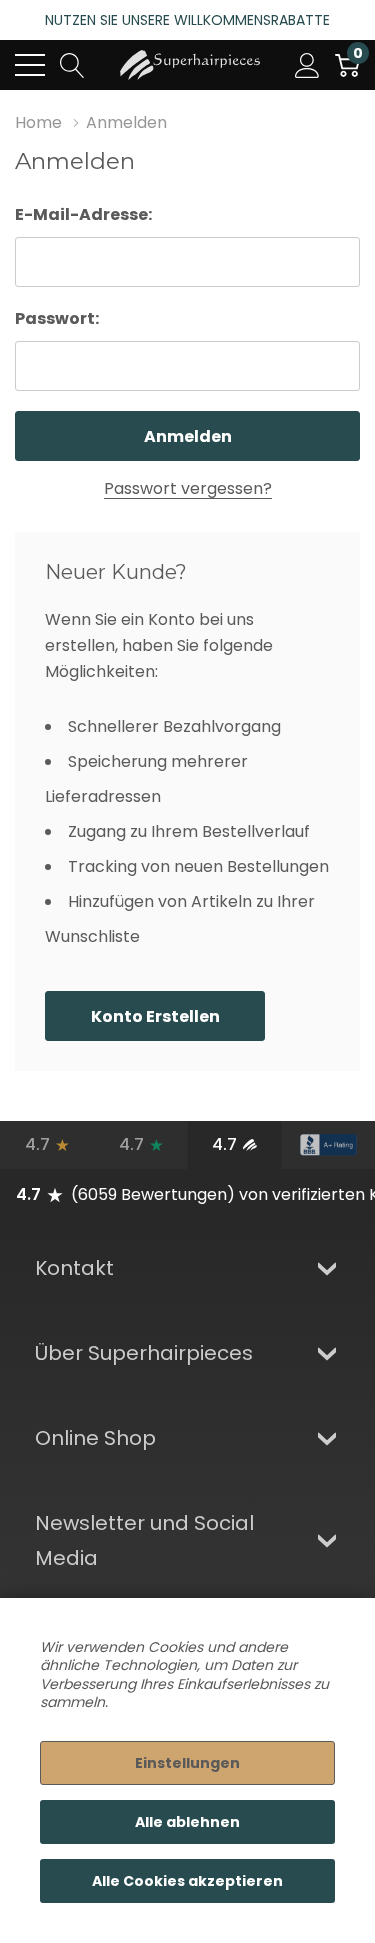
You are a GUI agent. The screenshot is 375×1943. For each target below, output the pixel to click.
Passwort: (57, 318)
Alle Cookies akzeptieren (187, 1881)
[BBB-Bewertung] (328, 1145)
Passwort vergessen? (188, 488)
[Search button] (72, 65)
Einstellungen (187, 1763)
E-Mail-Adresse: (83, 214)
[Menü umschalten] (30, 65)
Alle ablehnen (187, 1822)
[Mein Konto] (307, 65)
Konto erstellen (155, 1016)
